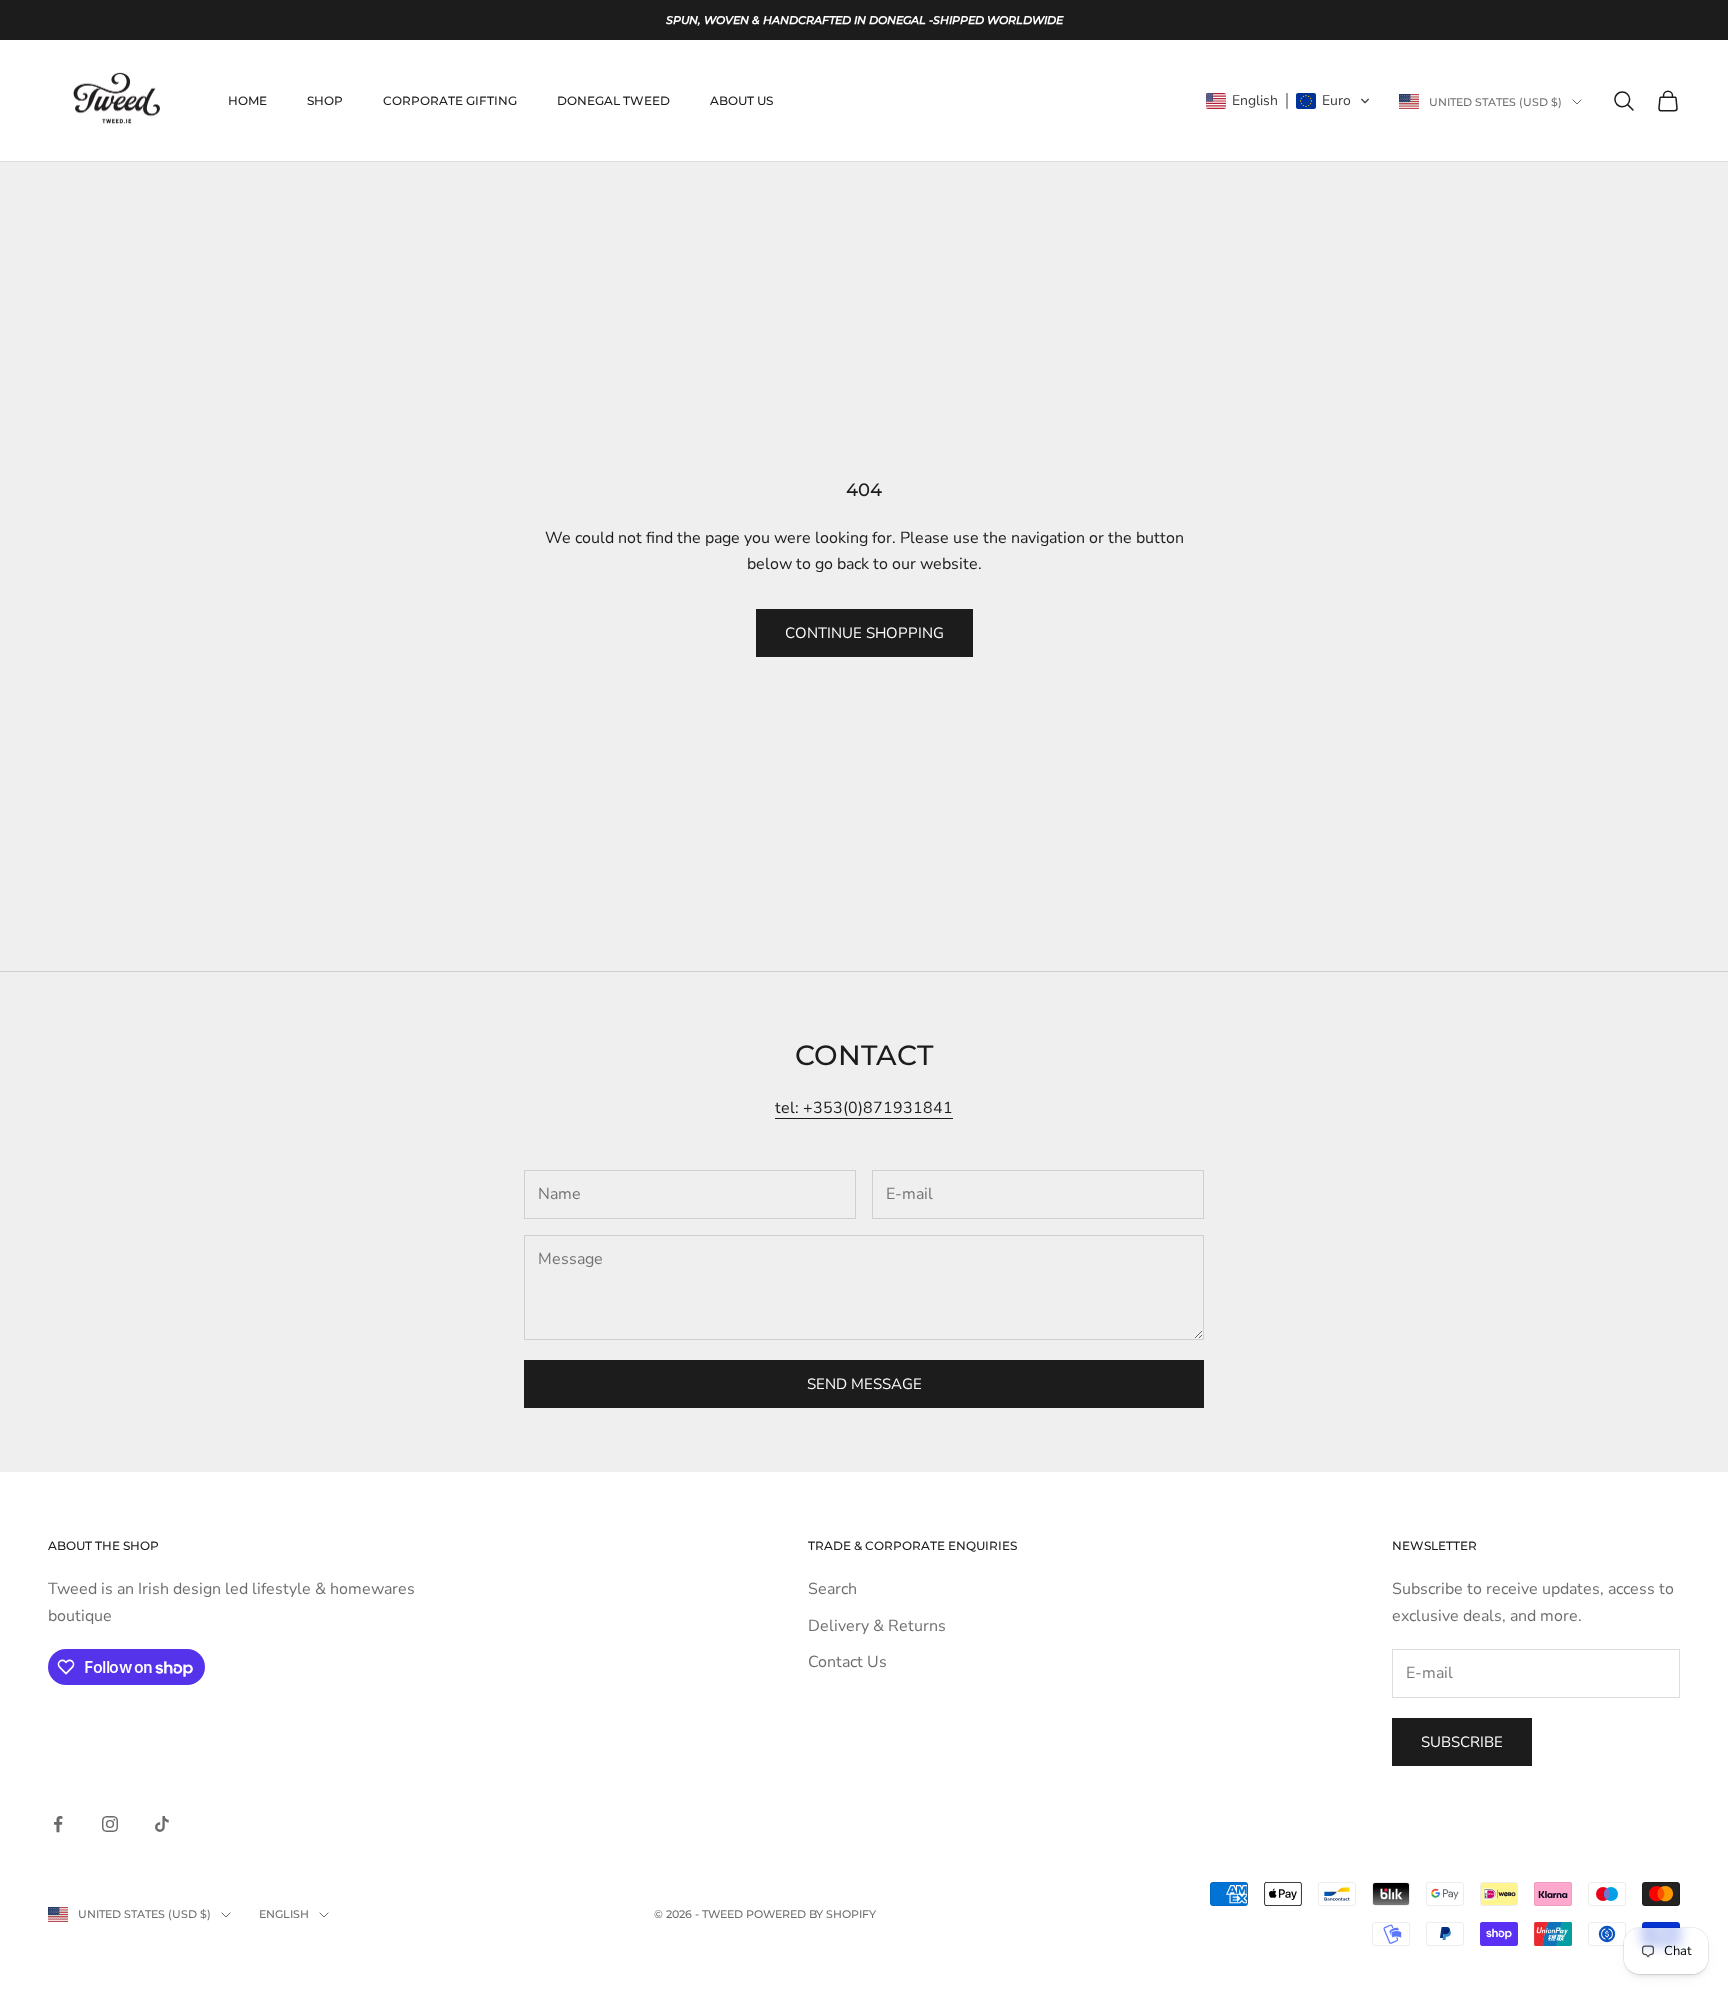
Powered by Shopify (811, 1914)
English (284, 1914)
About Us (741, 100)
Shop (325, 100)
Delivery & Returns (877, 1626)
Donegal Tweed (613, 100)
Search (832, 1589)
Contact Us (847, 1662)
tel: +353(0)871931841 (864, 1108)
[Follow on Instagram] (110, 1824)
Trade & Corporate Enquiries (912, 1545)
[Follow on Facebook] (58, 1824)
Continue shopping (864, 633)
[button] (1288, 101)
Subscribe (1462, 1742)
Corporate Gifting (450, 100)
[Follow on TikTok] (162, 1824)
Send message (864, 1384)
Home (247, 100)
